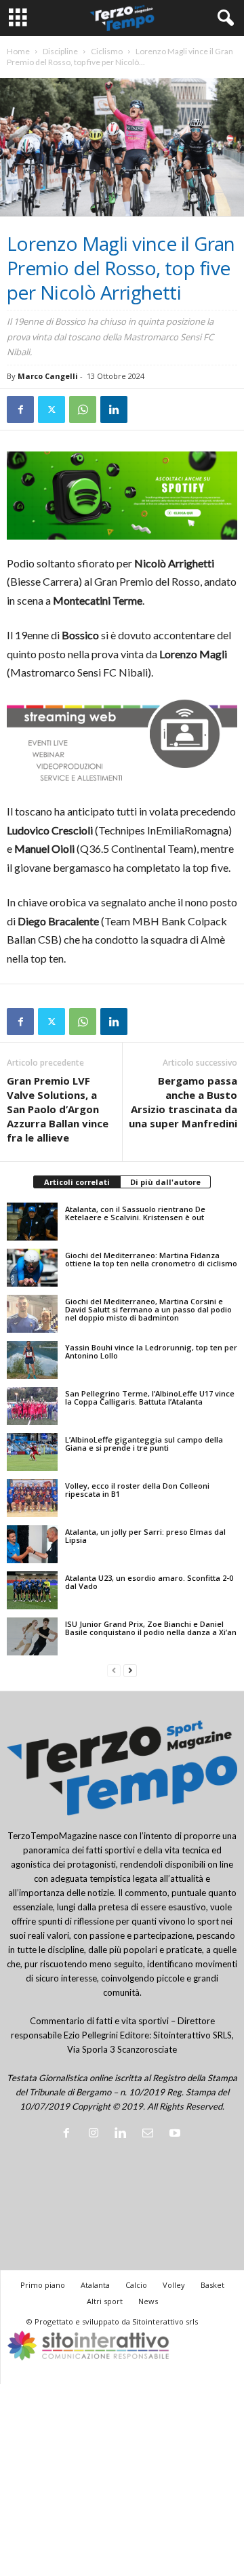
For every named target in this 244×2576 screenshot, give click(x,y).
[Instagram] (96, 2134)
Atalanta (95, 2285)
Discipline (60, 51)
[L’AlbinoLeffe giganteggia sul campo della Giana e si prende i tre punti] (32, 1452)
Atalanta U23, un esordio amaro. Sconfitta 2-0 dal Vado (149, 1582)
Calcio (136, 2285)
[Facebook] (20, 409)
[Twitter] (52, 409)
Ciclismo (107, 51)
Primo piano (43, 2285)
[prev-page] (114, 1671)
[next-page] (130, 1671)
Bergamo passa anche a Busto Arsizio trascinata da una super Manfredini (183, 1102)
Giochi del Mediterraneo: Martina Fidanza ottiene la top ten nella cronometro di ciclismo (151, 1259)
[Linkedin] (114, 409)
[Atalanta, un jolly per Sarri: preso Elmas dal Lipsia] (32, 1544)
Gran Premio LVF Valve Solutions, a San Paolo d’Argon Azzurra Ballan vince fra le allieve (58, 1109)
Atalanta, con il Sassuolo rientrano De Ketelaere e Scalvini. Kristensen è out (135, 1213)
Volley (174, 2285)
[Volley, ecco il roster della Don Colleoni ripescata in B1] (32, 1498)
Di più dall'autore (165, 1182)
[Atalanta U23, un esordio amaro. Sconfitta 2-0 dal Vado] (32, 1590)
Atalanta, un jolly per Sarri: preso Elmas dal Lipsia (145, 1536)
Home (18, 51)
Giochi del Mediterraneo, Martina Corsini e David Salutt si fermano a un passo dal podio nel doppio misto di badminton (148, 1309)
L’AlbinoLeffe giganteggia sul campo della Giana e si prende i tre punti (144, 1444)
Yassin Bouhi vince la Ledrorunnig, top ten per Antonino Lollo (151, 1351)
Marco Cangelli (48, 376)
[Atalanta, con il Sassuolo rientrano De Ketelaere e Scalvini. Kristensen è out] (32, 1222)
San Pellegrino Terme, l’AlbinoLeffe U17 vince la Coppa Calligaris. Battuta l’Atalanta (150, 1397)
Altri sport (105, 2301)
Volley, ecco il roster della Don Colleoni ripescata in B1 (137, 1490)
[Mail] (150, 2134)
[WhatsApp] (83, 409)
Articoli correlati (77, 1182)
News (148, 2301)
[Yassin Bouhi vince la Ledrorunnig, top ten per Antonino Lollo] (32, 1360)
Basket (212, 2285)
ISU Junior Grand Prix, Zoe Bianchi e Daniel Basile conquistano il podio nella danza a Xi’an (151, 1628)
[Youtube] (177, 2134)
